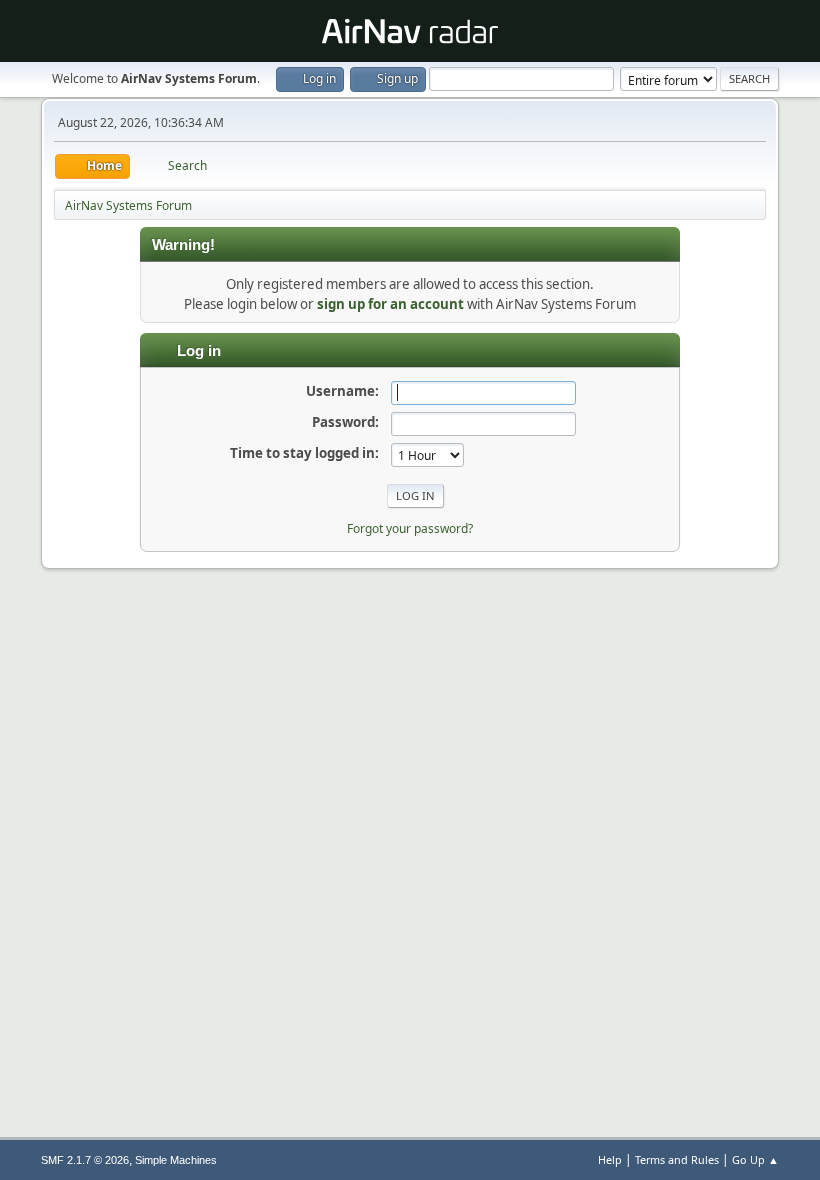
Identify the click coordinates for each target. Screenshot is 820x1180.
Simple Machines (176, 1160)
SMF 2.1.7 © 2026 (85, 1160)
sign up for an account (390, 304)
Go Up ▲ (755, 1159)
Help (610, 1159)
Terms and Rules (677, 1159)
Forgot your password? (410, 528)
